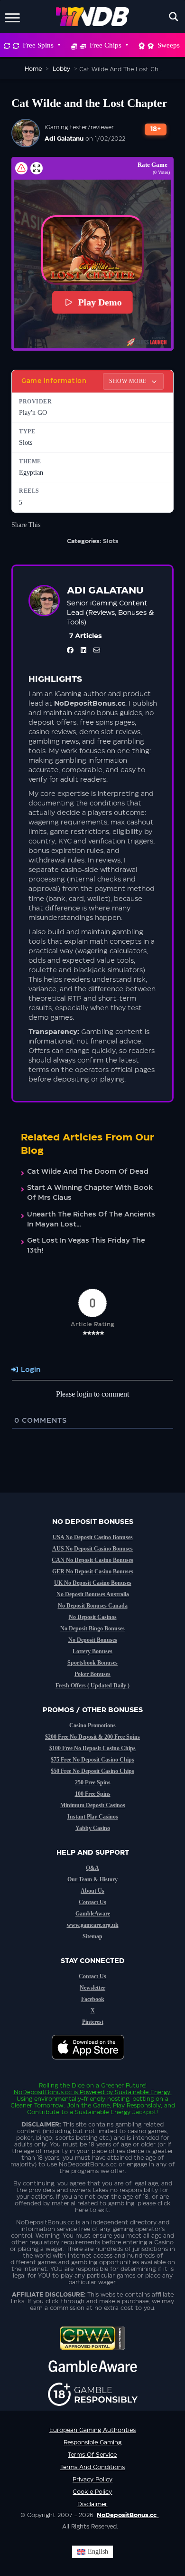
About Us (92, 1891)
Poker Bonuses (92, 1674)
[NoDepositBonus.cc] (93, 17)
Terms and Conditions (92, 2467)
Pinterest (93, 2022)
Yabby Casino (93, 1828)
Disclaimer (92, 2504)
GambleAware (93, 1914)
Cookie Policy (92, 2492)
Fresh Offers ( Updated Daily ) (92, 1685)
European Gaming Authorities (92, 2430)
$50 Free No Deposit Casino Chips (92, 1771)
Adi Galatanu (64, 139)
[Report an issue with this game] (21, 168)
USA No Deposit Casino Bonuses (93, 1537)
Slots (111, 541)
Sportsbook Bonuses (92, 1663)
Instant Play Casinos (93, 1817)
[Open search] (174, 17)
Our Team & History (92, 1879)
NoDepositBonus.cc (43, 2092)
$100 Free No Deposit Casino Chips (92, 1748)
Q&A (92, 1868)
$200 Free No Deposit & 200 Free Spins (92, 1737)
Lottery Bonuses (92, 1651)
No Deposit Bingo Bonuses (92, 1628)
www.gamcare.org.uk (93, 1925)
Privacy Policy (92, 2480)
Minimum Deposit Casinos (93, 1805)
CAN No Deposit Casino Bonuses (92, 1560)
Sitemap (92, 1936)
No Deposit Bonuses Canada (93, 1606)
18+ (156, 129)
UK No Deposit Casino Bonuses (93, 1583)
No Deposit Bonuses (93, 1640)
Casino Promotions (92, 1725)
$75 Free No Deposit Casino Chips (92, 1760)
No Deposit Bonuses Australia (93, 1594)
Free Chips (106, 45)
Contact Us (92, 1902)
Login (30, 1370)
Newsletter (92, 1988)
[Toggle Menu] (12, 16)
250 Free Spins (93, 1782)
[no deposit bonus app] (93, 2064)
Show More (129, 381)
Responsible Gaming (92, 2442)
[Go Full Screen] (37, 168)
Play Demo (100, 302)
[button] (92, 250)
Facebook (93, 1999)
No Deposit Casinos (93, 1617)
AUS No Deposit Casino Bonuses (92, 1549)
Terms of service (92, 2455)
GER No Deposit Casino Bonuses (93, 1571)
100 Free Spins (93, 1794)
